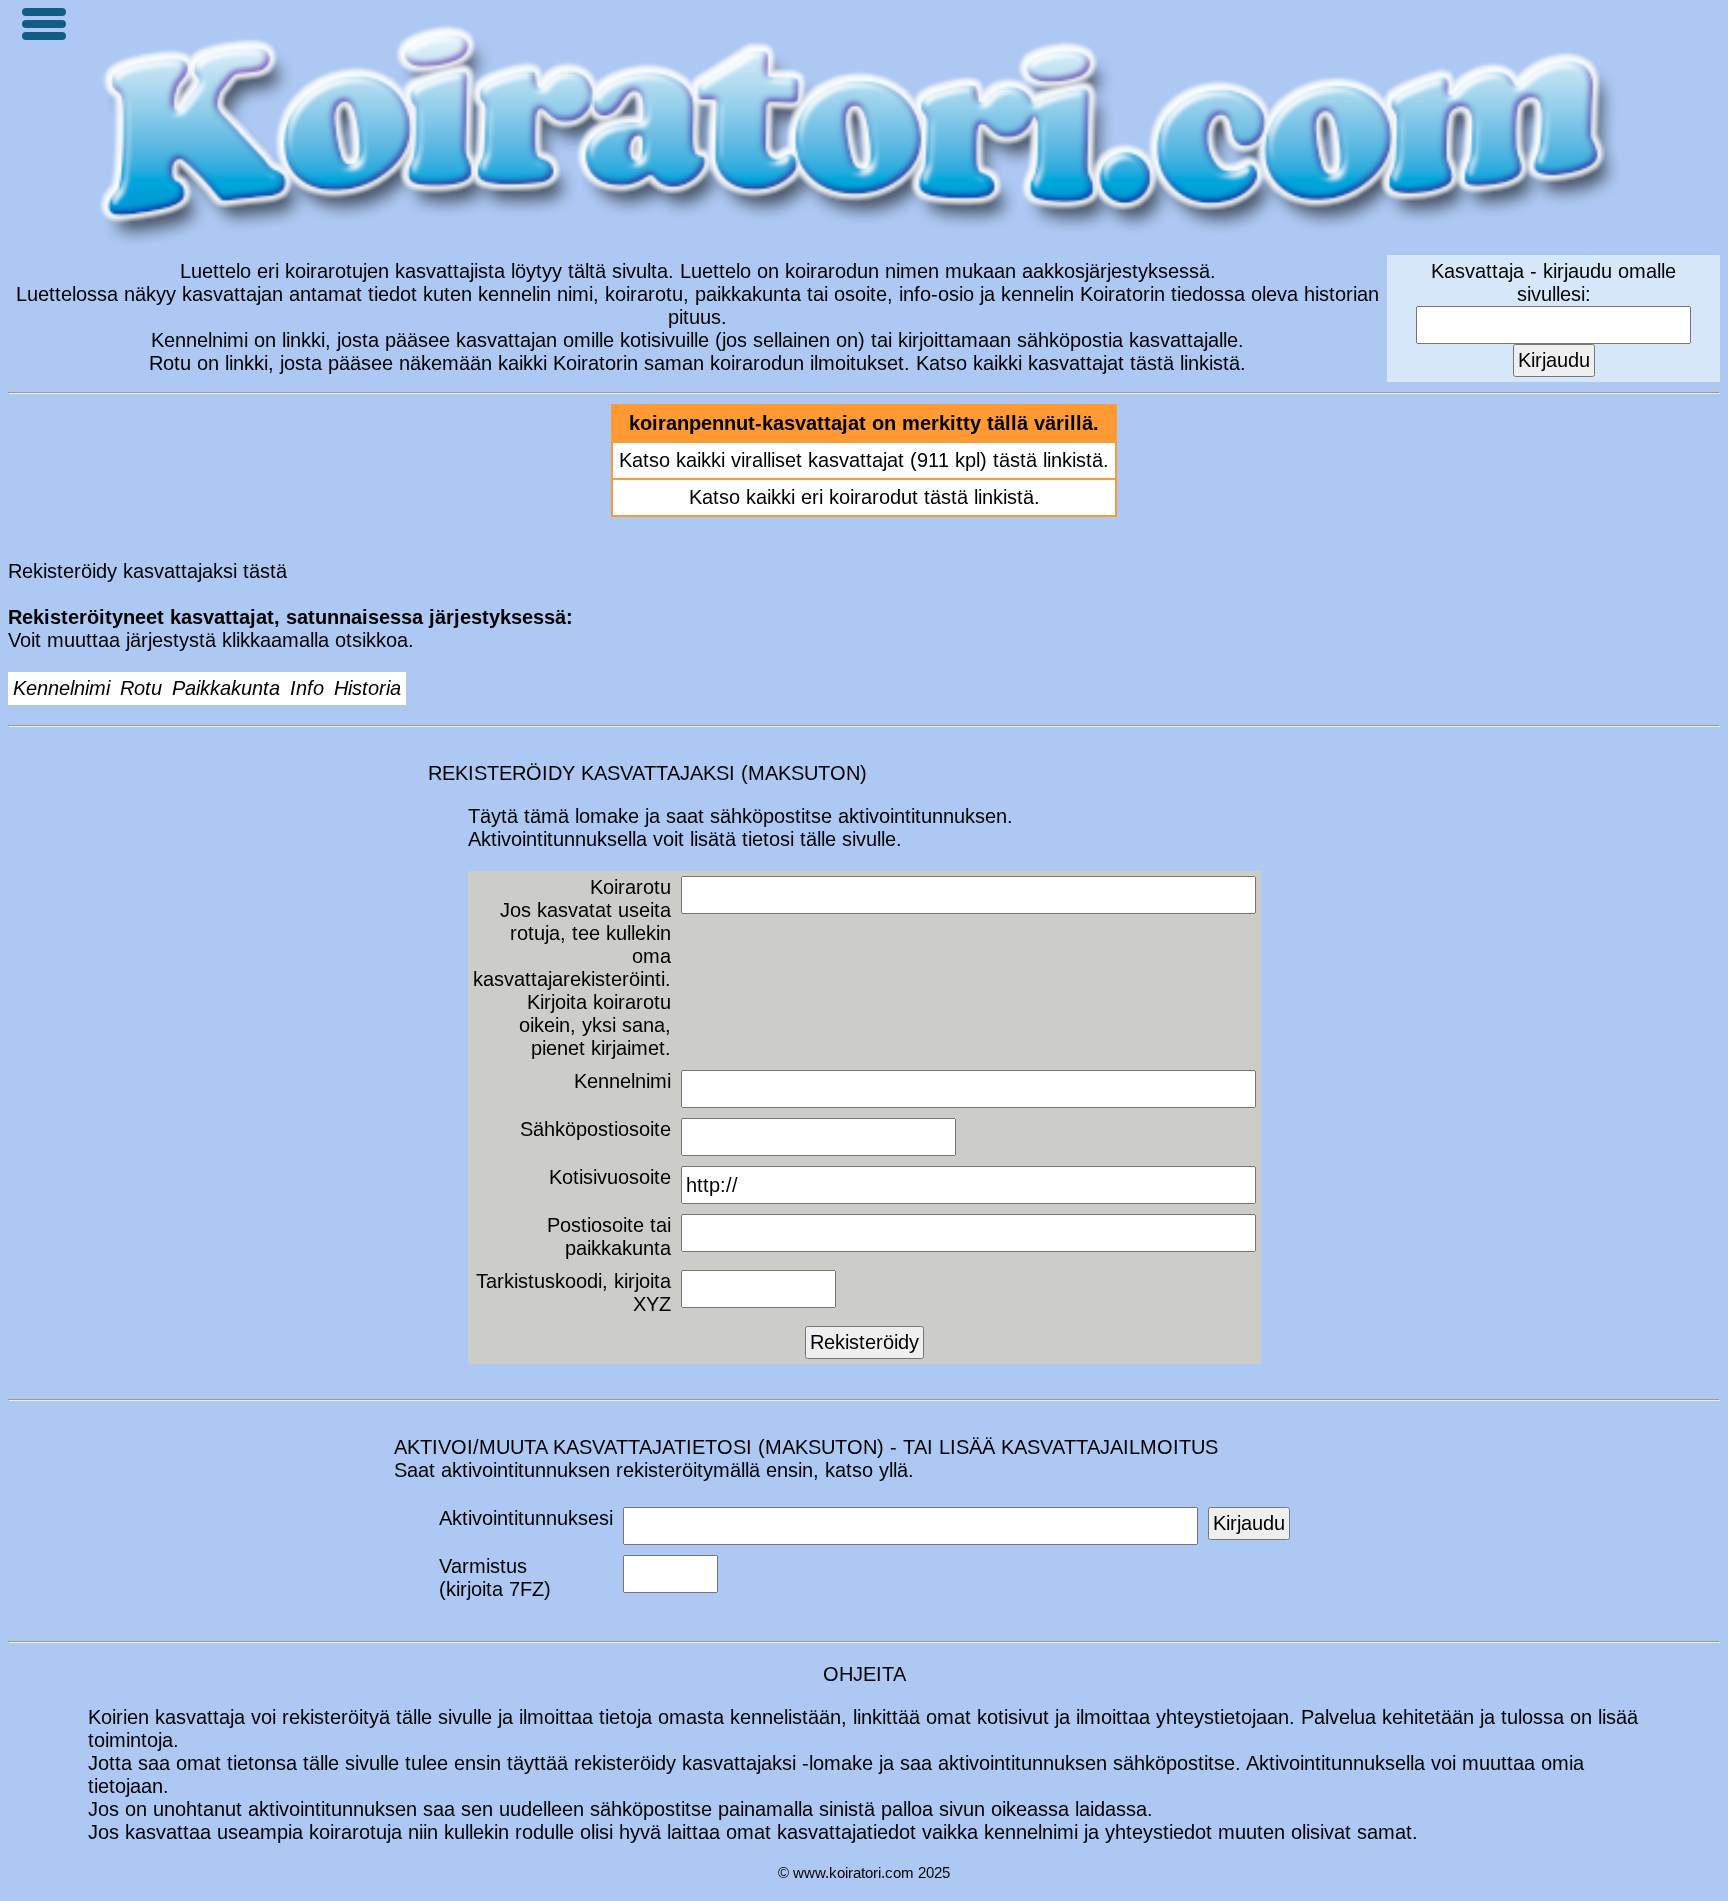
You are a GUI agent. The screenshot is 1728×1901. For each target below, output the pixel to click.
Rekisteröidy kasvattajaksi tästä (147, 571)
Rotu (141, 688)
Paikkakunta (226, 688)
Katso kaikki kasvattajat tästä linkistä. (1081, 363)
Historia (367, 688)
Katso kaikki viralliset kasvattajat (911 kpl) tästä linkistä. (864, 460)
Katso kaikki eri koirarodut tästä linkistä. (864, 497)
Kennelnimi (61, 688)
